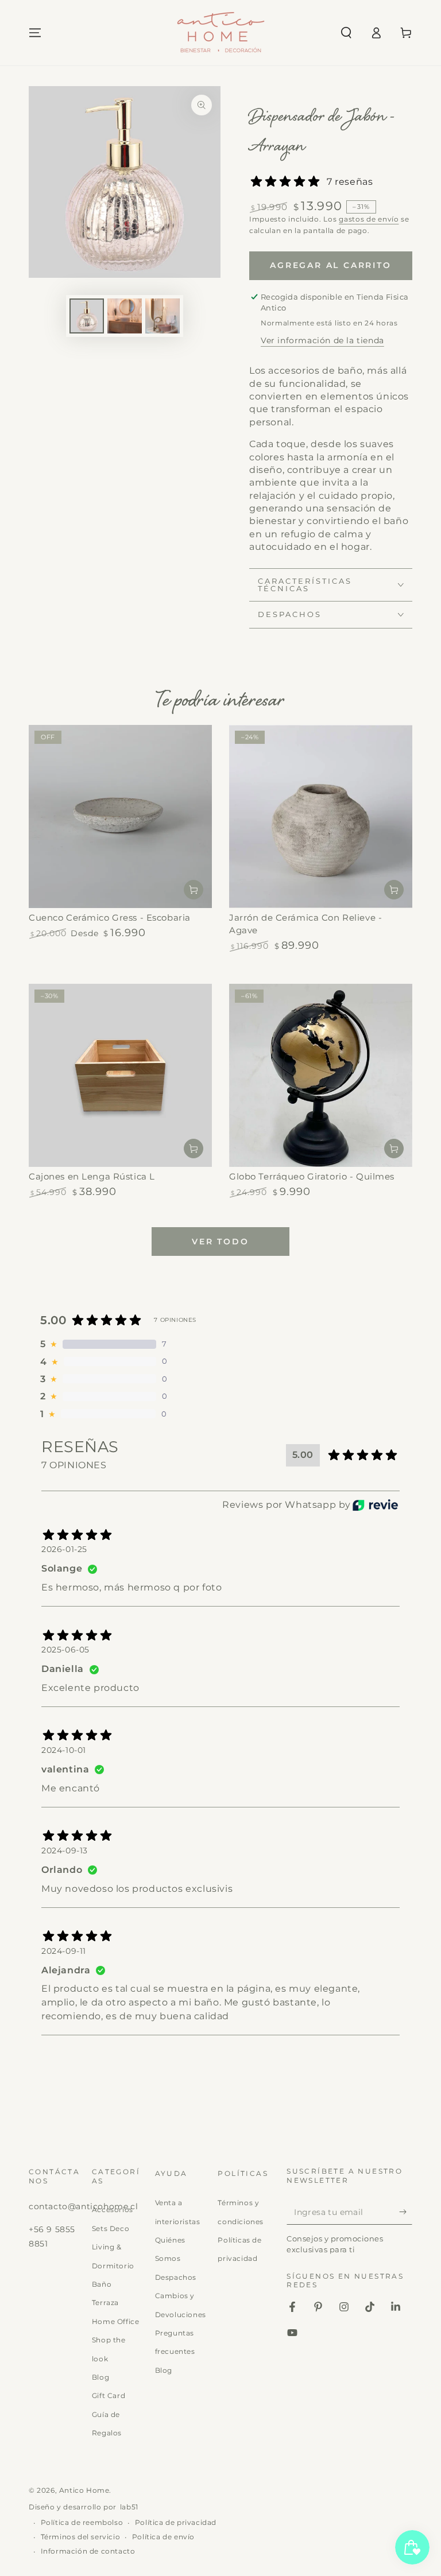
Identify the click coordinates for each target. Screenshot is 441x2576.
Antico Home (84, 2490)
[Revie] (375, 1505)
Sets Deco (111, 2228)
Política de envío (163, 2537)
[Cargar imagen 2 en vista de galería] (125, 316)
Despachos (176, 2277)
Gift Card (109, 2395)
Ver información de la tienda (322, 340)
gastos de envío (369, 219)
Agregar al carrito (330, 265)
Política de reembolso (82, 2522)
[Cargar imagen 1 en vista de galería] (87, 316)
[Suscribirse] (406, 2212)
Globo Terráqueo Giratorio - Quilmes (312, 1176)
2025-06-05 (65, 1650)
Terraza (105, 2303)
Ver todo (220, 1242)
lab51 (129, 2507)
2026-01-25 (64, 1549)
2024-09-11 (64, 1951)
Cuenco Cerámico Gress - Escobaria (110, 917)
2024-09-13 (65, 1850)
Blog (100, 2377)
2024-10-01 (64, 1750)
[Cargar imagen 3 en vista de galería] (163, 316)
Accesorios (113, 2210)
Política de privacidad (176, 2522)
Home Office (116, 2321)
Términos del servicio (81, 2537)
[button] (346, 33)
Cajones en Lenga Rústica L (92, 1176)
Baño (102, 2284)
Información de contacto (88, 2551)
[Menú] (35, 33)
